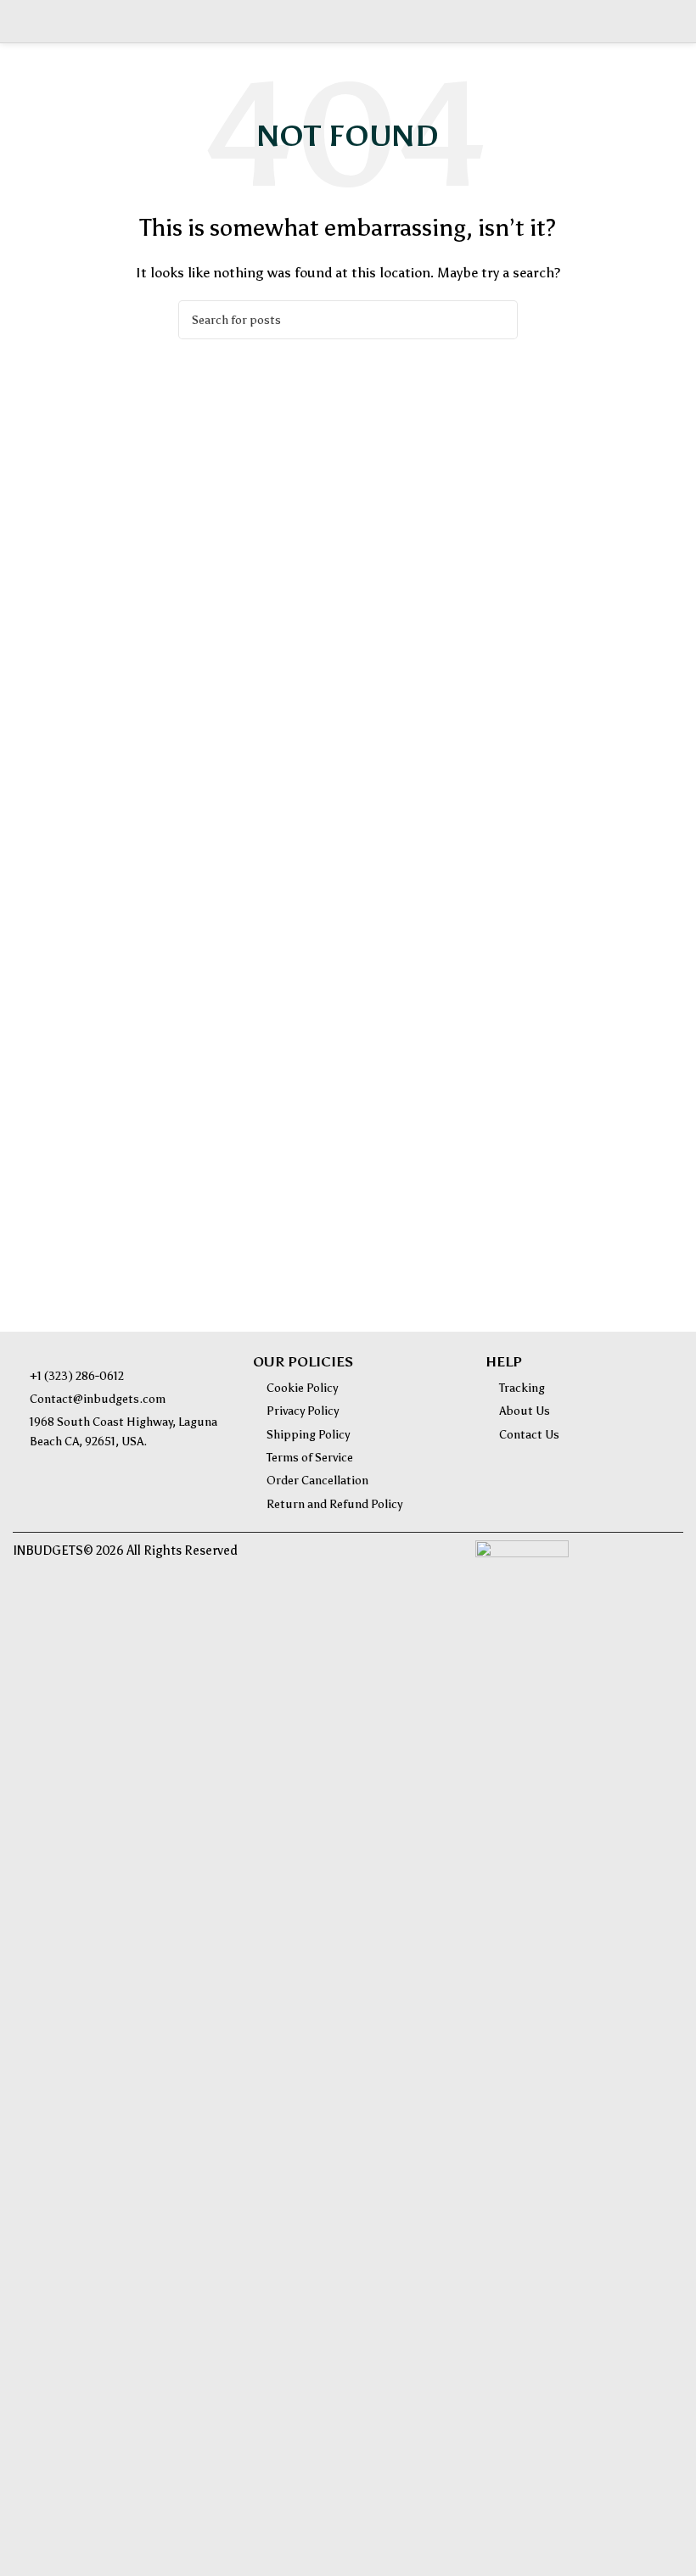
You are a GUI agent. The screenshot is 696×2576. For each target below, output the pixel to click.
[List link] (120, 1377)
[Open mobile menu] (20, 21)
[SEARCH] (498, 320)
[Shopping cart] (676, 21)
